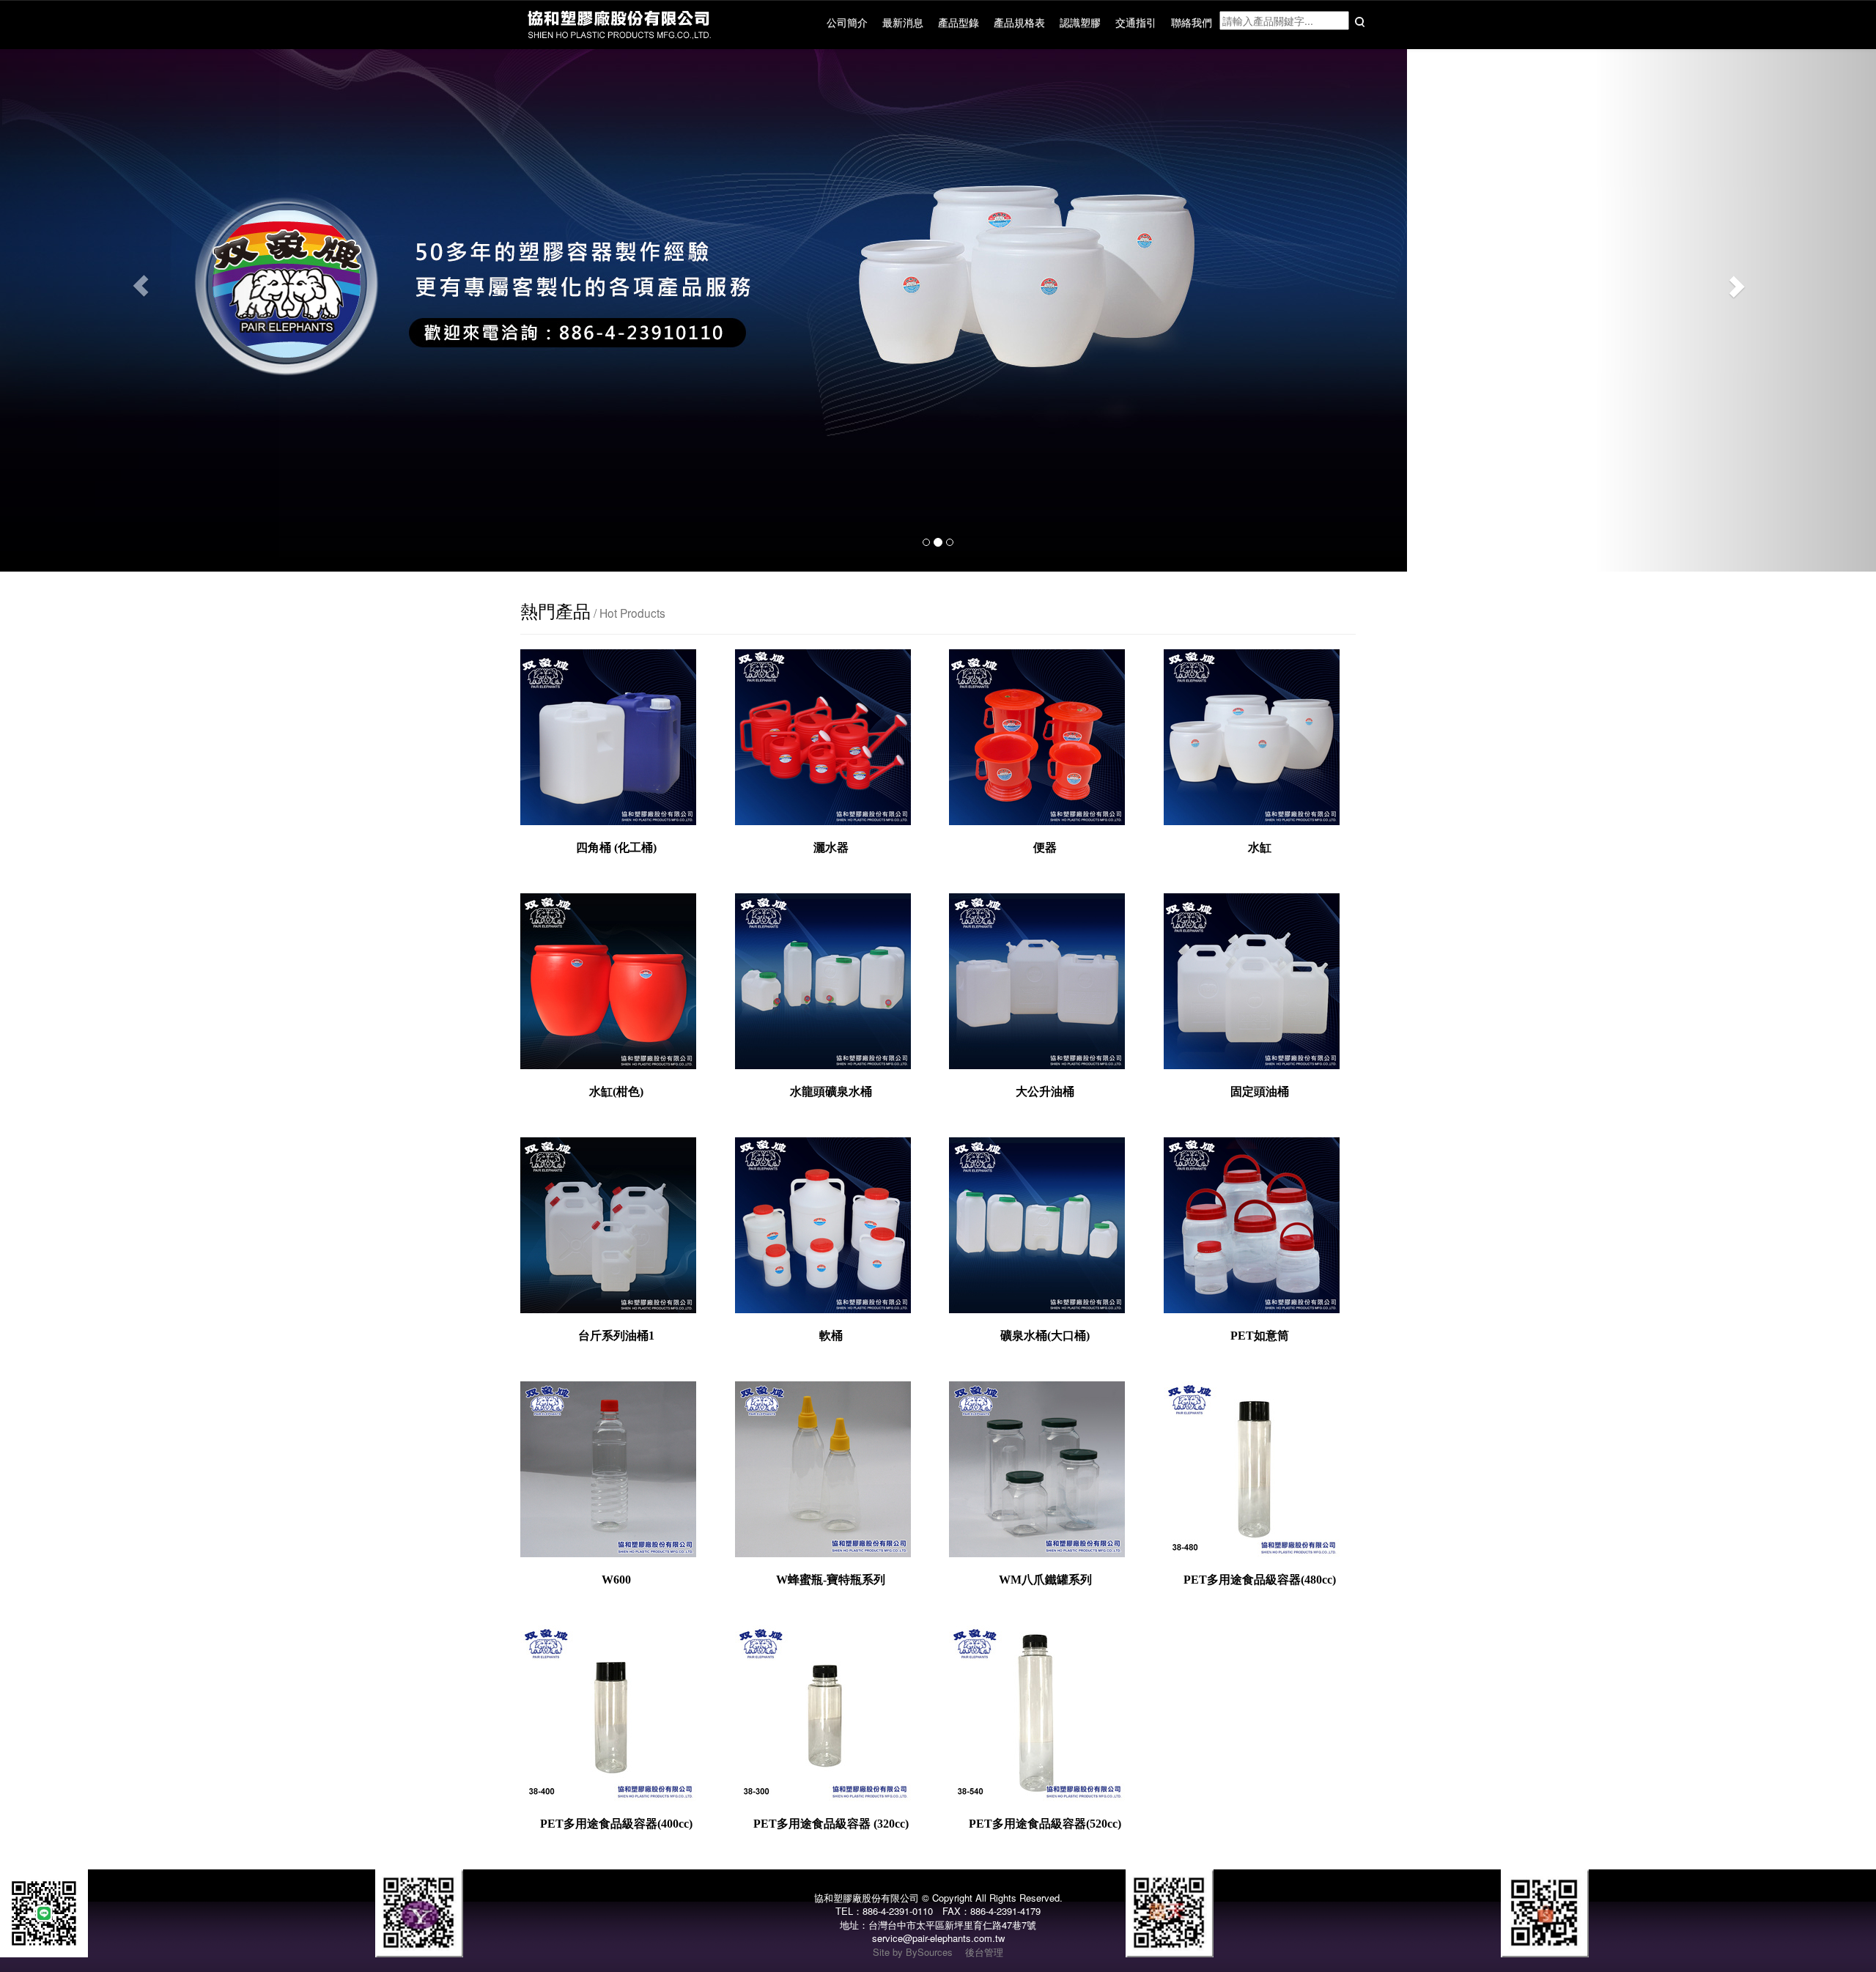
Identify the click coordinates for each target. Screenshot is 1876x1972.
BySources (929, 1952)
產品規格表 (1019, 22)
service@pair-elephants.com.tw (938, 1938)
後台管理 (984, 1952)
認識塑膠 (1080, 22)
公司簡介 (847, 22)
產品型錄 (959, 22)
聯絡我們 (1192, 22)
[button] (141, 286)
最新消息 (903, 22)
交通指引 (1136, 22)
